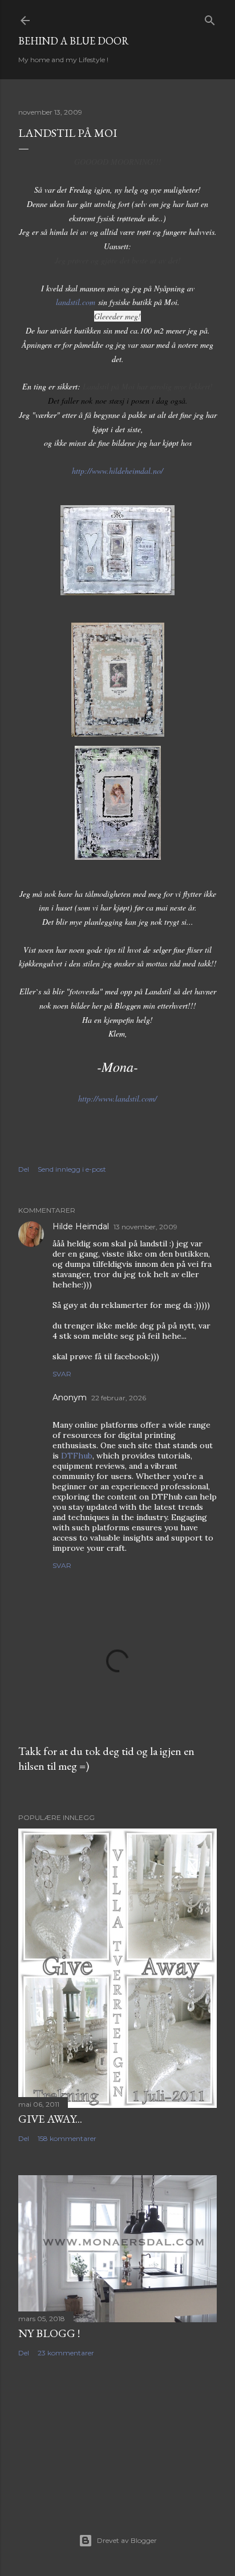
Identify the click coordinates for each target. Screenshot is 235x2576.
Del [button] (24, 1169)
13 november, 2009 (145, 1227)
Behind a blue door (74, 41)
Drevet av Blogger (127, 2540)
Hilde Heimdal (81, 1226)
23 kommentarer (66, 2353)
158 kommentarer (67, 2138)
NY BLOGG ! (49, 2333)
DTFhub (77, 1456)
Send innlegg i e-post (72, 1169)
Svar (62, 1374)
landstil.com (76, 302)
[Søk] (210, 18)
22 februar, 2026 (119, 1398)
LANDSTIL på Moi (68, 133)
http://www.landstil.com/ (117, 1098)
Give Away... (50, 2119)
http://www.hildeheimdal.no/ (117, 471)
